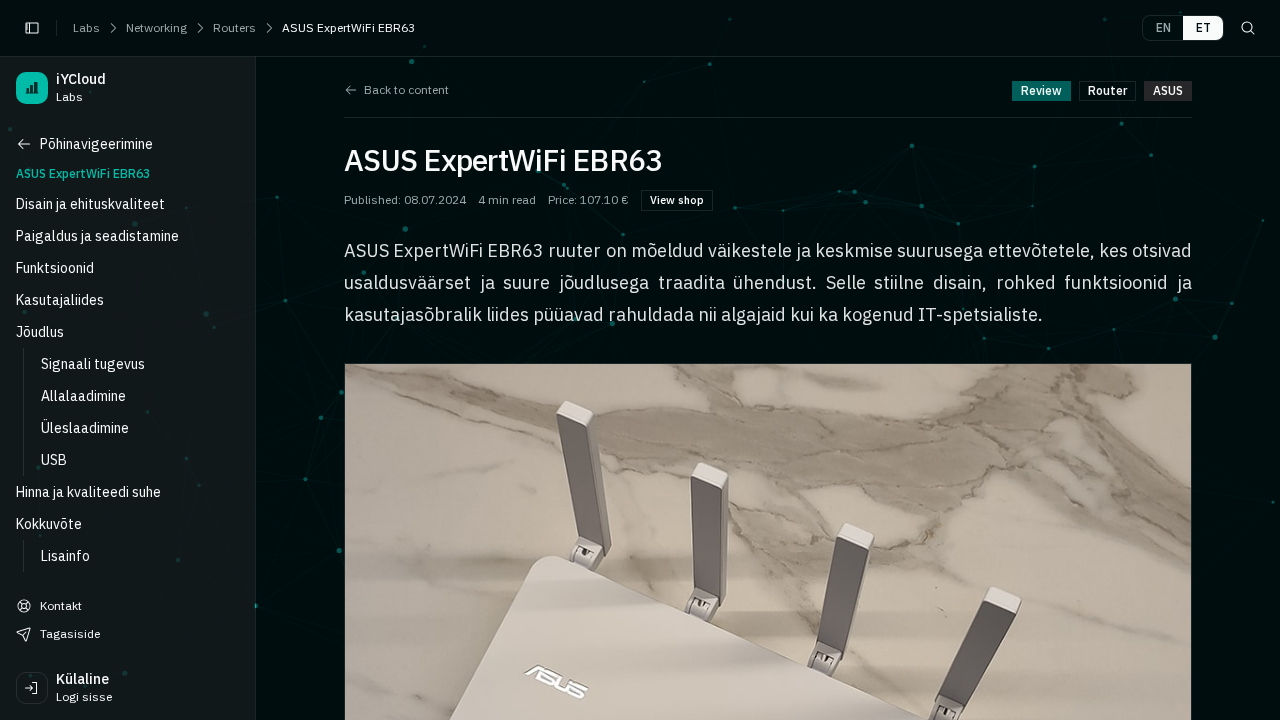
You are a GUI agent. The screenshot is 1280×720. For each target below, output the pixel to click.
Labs (86, 27)
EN (1163, 27)
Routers (234, 27)
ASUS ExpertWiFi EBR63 (348, 27)
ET (1203, 27)
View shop (677, 200)
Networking (156, 27)
